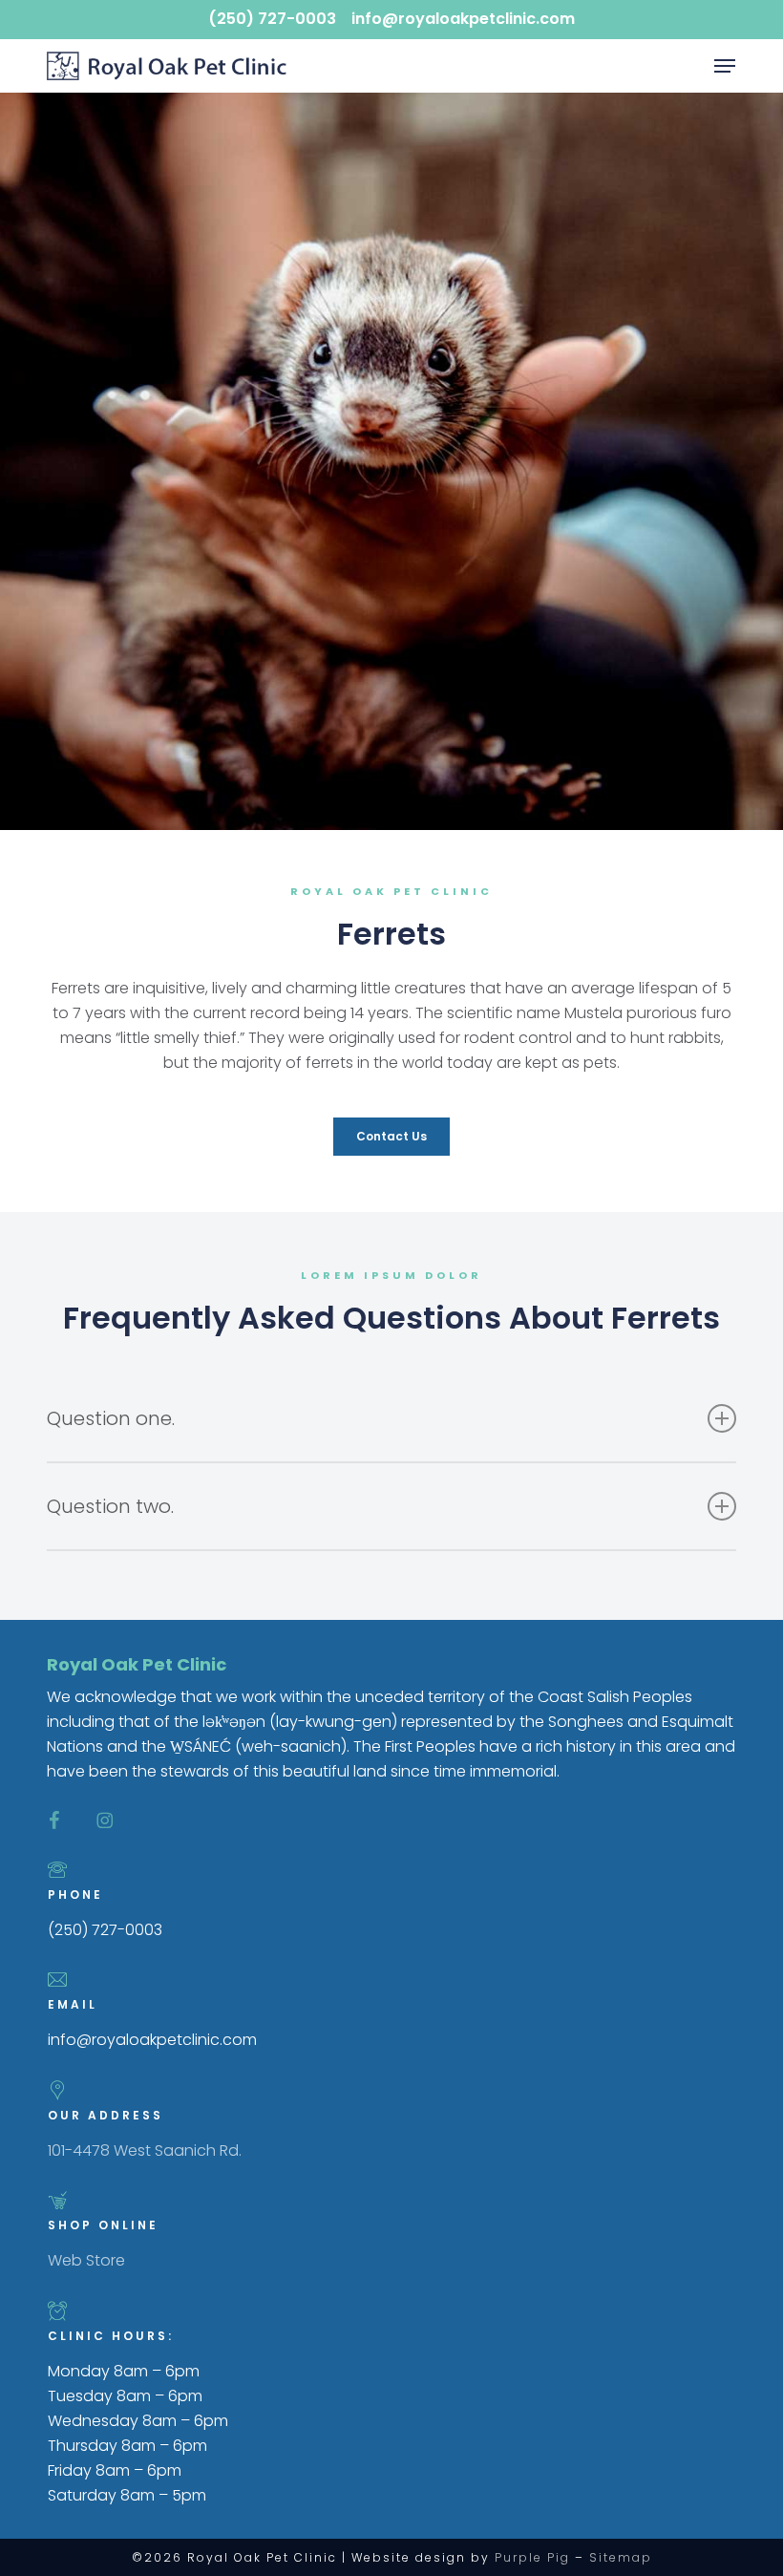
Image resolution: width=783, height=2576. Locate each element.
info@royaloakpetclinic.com (463, 19)
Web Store (86, 2260)
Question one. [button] (111, 1418)
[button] (725, 66)
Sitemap (621, 2557)
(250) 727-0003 (272, 19)
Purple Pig (532, 2557)
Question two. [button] (110, 1506)
